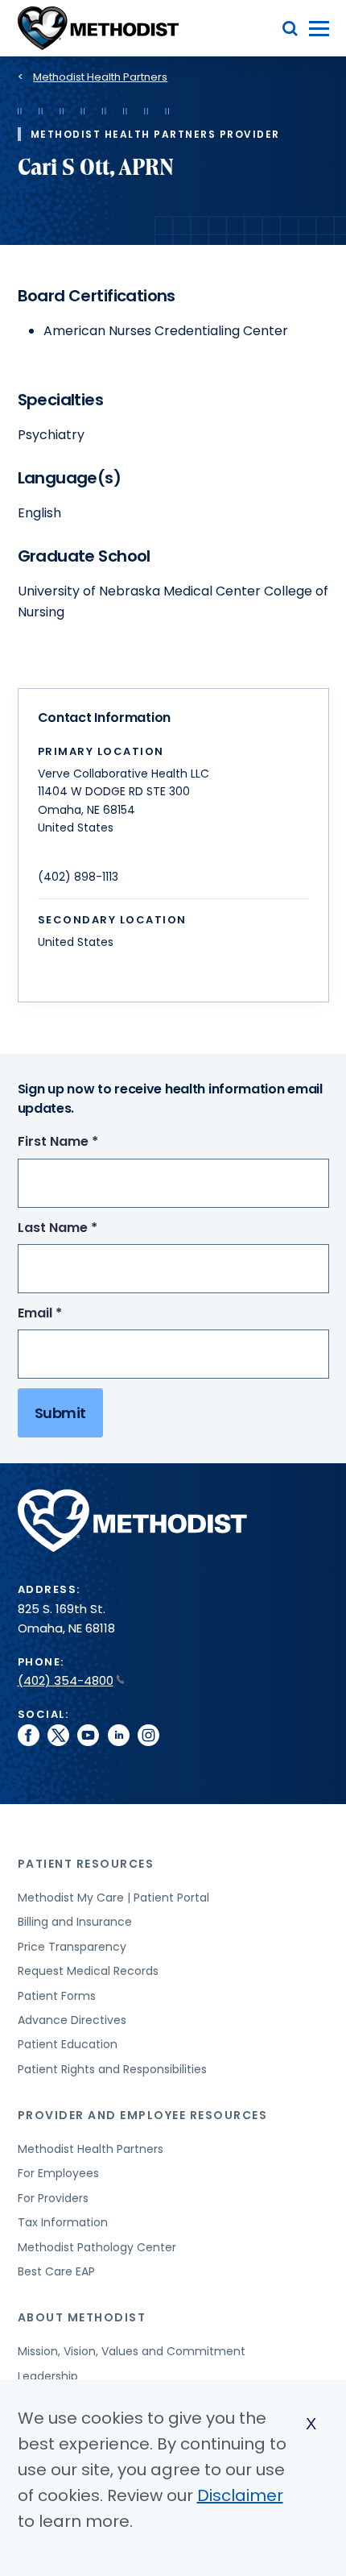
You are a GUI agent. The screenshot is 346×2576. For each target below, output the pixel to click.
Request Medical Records (88, 1971)
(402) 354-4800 (66, 1680)
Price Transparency (72, 1947)
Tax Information (63, 2222)
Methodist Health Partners (100, 77)
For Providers (53, 2198)
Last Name (87, 1228)
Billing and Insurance (75, 1922)
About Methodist (82, 2317)
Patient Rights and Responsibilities (112, 2069)
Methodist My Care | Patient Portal (113, 1898)
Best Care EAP (56, 2271)
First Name (88, 1142)
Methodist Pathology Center (97, 2247)
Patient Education (68, 2044)
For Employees (58, 2173)
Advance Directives (72, 2020)
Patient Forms (57, 1996)
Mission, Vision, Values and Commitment (132, 2351)
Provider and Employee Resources (143, 2115)
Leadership (48, 2376)
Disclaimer (240, 2495)
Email (70, 1314)
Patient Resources (86, 1864)
